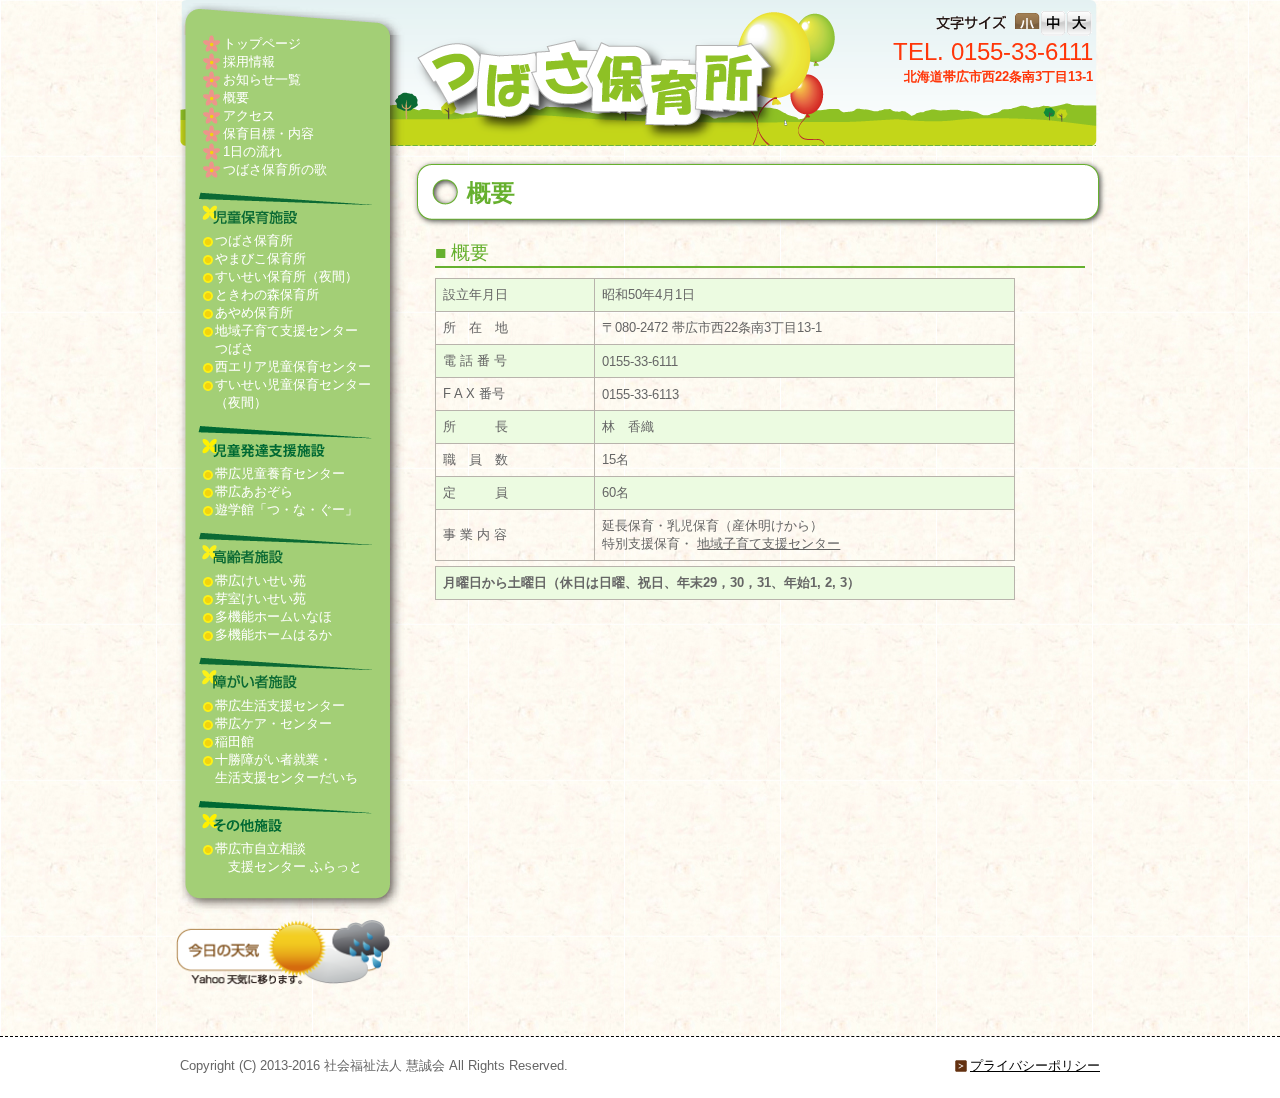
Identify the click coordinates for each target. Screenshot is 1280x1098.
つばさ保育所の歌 (275, 169)
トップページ (262, 43)
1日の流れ (252, 151)
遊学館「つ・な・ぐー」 (286, 509)
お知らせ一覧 (262, 79)
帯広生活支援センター (280, 705)
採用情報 (249, 61)
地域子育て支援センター (768, 543)
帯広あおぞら (254, 491)
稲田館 (234, 741)
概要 (236, 97)
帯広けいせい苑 (260, 580)
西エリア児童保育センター (293, 366)
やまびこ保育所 (260, 258)
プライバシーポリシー (1035, 1065)
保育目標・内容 (268, 133)
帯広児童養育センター (280, 473)
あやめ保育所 (254, 312)
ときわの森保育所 (267, 294)
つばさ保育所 (254, 240)
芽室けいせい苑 (260, 598)
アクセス (249, 115)
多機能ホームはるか (273, 634)
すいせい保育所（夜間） (286, 276)
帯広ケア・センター (273, 723)
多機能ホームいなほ (273, 616)
